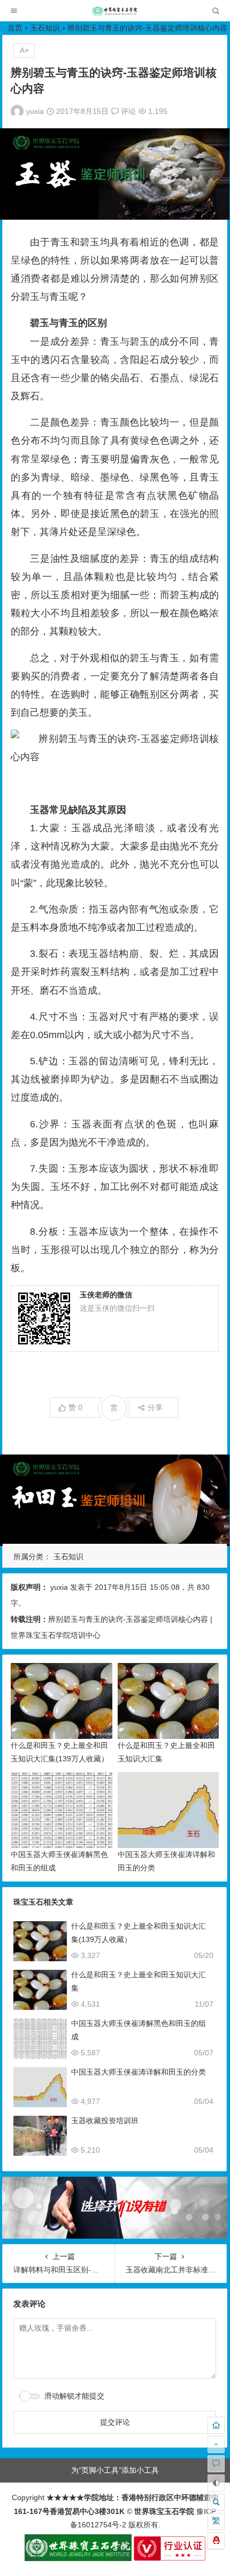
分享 (155, 1407)
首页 (15, 28)
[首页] (216, 2425)
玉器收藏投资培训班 (105, 2121)
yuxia (35, 111)
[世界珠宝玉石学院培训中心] (115, 14)
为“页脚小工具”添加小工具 (115, 2470)
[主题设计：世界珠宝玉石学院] (78, 2558)
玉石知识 (45, 28)
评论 (127, 111)
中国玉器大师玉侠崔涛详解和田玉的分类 (139, 2072)
